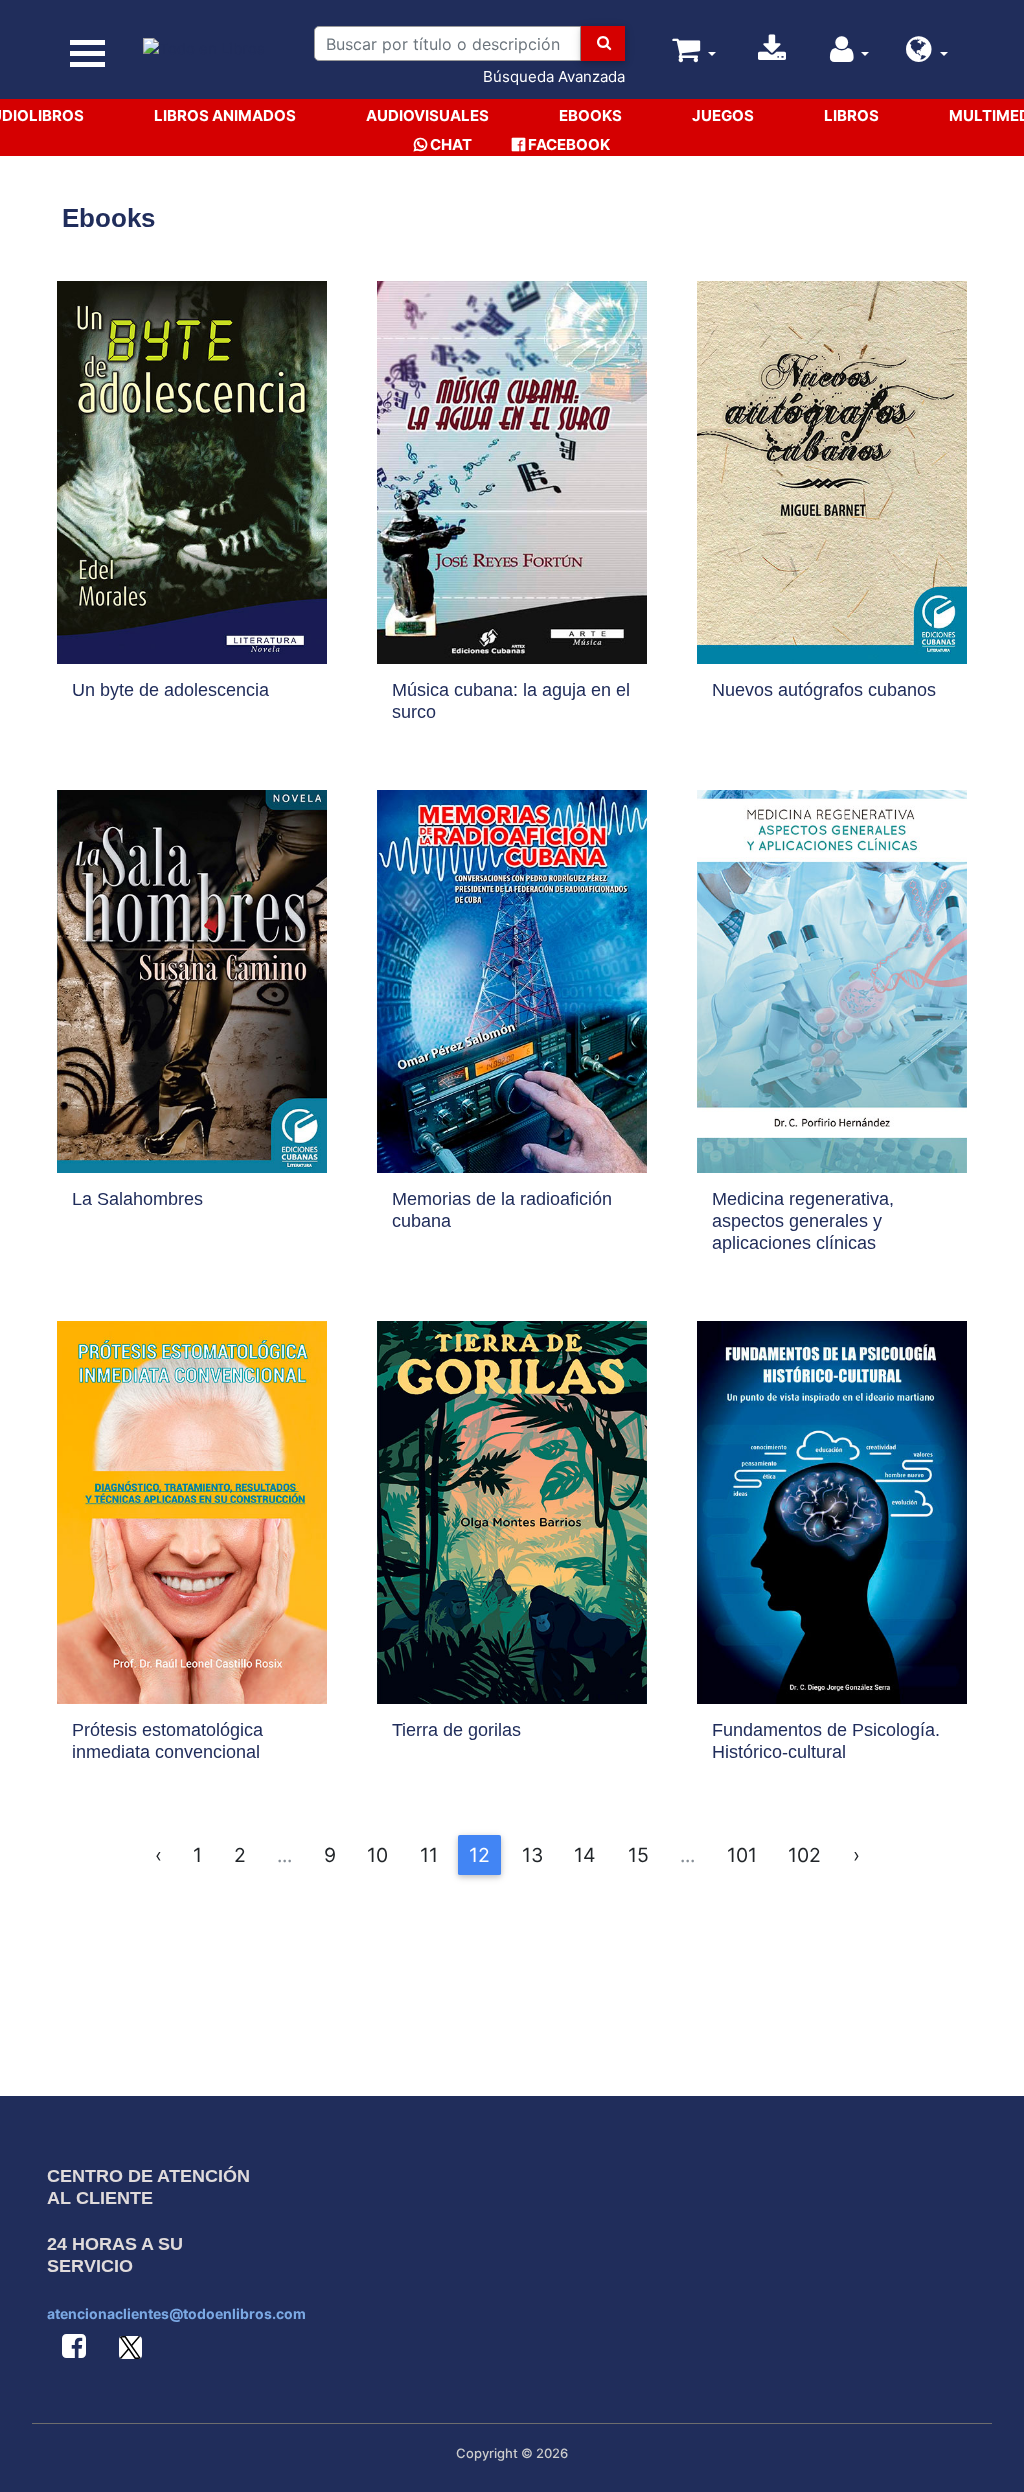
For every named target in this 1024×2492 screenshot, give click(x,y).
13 (532, 1855)
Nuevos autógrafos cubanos (824, 690)
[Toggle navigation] (88, 53)
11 (429, 1855)
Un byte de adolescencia (170, 690)
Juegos (723, 115)
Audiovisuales (427, 115)
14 (585, 1855)
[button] (927, 54)
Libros (851, 115)
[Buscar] (603, 43)
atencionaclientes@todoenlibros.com (176, 2313)
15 (638, 1855)
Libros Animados (225, 115)
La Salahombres (137, 1199)
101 (742, 1855)
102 (804, 1855)
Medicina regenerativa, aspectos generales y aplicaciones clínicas (803, 1221)
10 (377, 1855)
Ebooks (590, 115)
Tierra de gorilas (456, 1730)
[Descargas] (772, 54)
